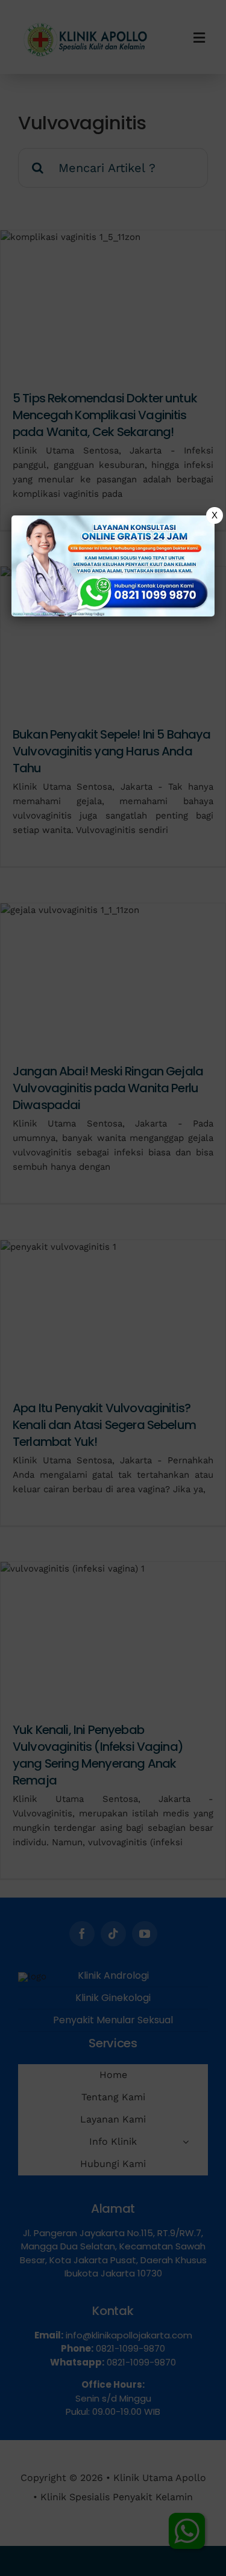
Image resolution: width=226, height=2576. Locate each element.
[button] (113, 1288)
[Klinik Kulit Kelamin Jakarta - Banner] (113, 566)
